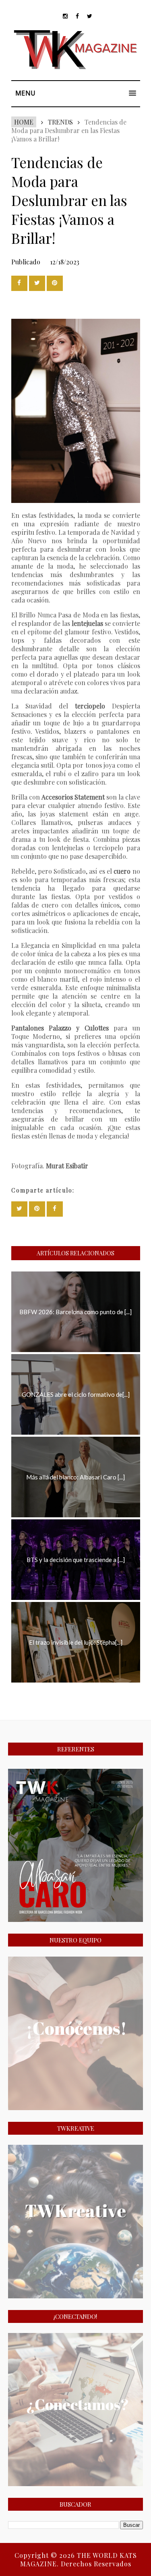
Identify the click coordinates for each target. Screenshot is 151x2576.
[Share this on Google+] (55, 283)
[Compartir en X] (37, 283)
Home (24, 122)
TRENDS (60, 122)
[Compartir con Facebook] (19, 283)
